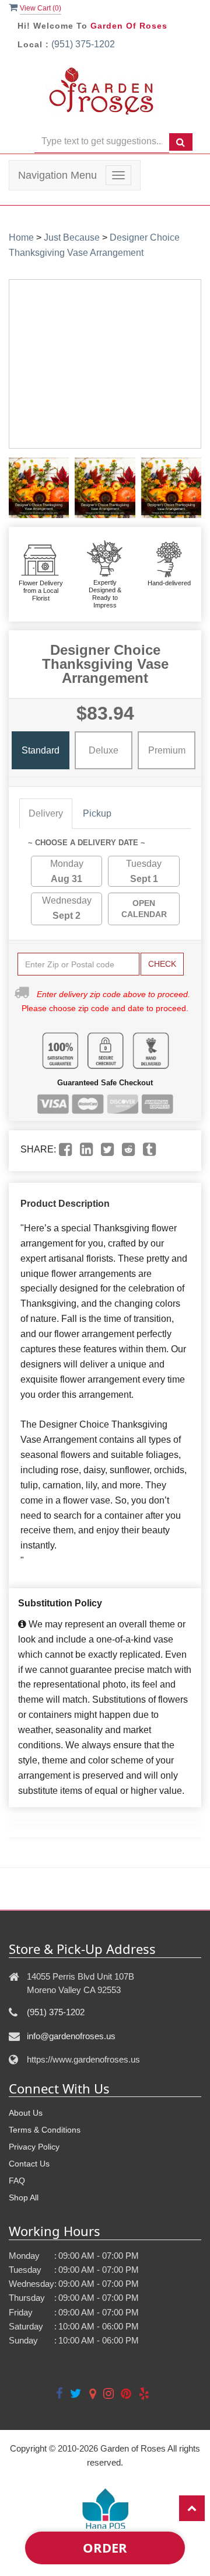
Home (21, 237)
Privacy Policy (34, 2147)
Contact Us (29, 2164)
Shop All (24, 2197)
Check (162, 964)
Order (105, 2547)
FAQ (17, 2181)
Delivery (46, 813)
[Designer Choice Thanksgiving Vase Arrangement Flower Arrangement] (39, 487)
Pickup (97, 813)
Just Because (72, 237)
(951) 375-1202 (83, 44)
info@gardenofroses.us (71, 2036)
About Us (26, 2113)
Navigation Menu (57, 175)
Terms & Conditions (45, 2130)
